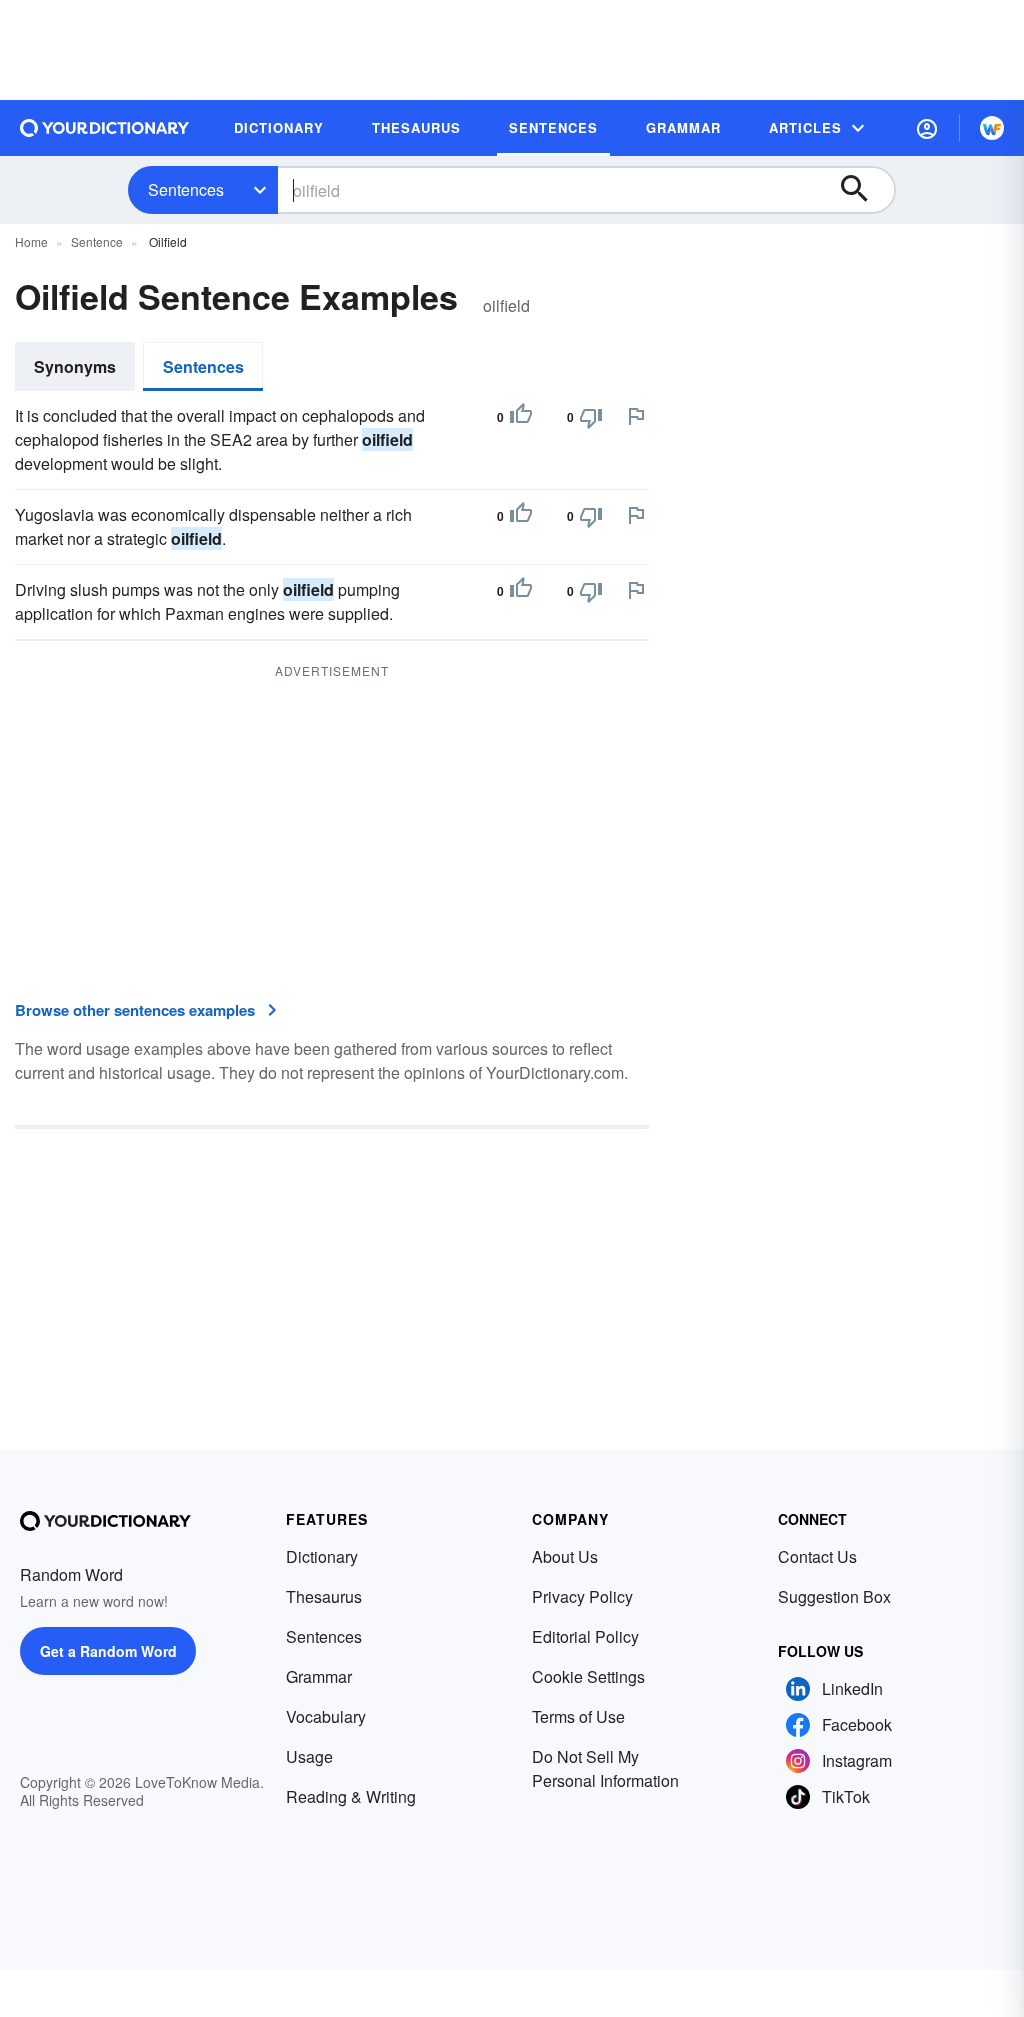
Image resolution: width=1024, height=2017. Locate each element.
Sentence (97, 241)
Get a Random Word (108, 1651)
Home (31, 241)
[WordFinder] (992, 128)
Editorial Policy (585, 1636)
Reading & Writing (351, 1796)
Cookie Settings (588, 1676)
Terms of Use (578, 1716)
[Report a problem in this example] (636, 416)
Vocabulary (326, 1716)
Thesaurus (324, 1596)
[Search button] (864, 190)
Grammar (319, 1676)
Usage (309, 1756)
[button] (927, 128)
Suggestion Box (834, 1596)
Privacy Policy (582, 1596)
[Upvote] (521, 417)
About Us (565, 1556)
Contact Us (817, 1556)
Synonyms (75, 366)
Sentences (186, 189)
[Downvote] (591, 417)
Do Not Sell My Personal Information (605, 1768)
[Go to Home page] (105, 128)
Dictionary (322, 1556)
